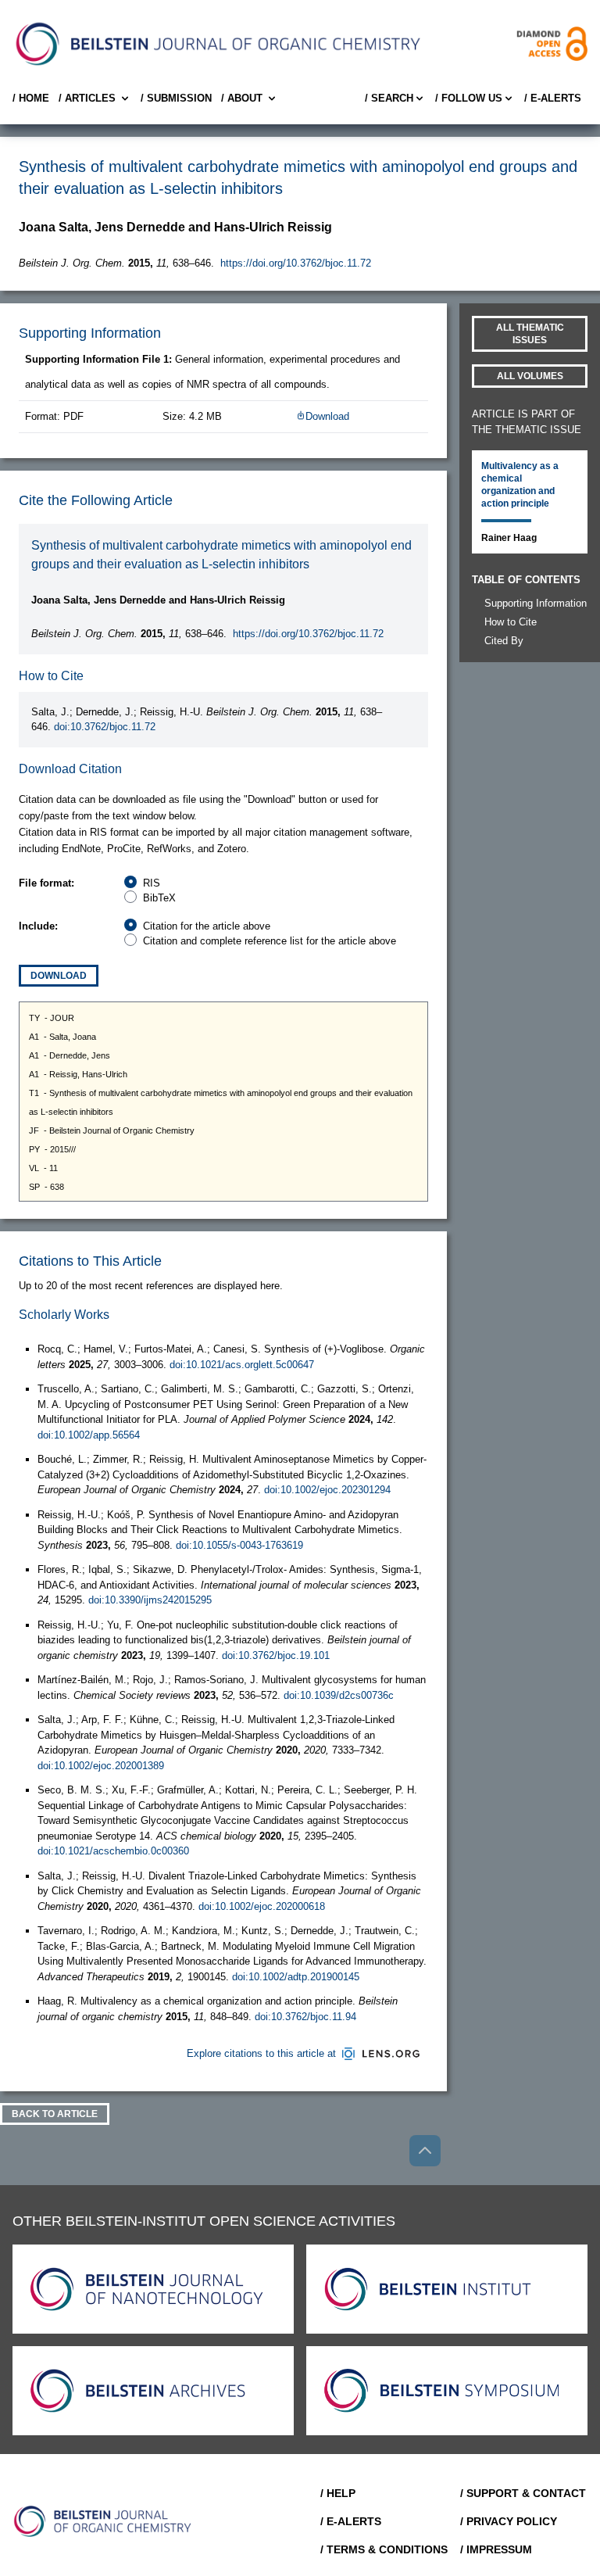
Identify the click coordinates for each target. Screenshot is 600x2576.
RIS (152, 883)
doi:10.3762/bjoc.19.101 (276, 1655)
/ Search (389, 98)
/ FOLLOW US (469, 98)
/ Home (31, 98)
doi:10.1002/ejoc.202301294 (327, 1490)
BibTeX (159, 898)
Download (327, 416)
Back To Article (55, 2114)
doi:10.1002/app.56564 (89, 1435)
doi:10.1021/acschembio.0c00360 (113, 1851)
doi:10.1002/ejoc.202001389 (101, 1766)
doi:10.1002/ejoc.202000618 (262, 1906)
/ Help (338, 2493)
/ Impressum (496, 2549)
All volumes (530, 376)
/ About (242, 98)
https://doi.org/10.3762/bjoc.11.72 (296, 263)
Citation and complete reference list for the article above (270, 941)
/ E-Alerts (553, 98)
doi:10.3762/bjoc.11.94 (305, 2017)
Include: (38, 926)
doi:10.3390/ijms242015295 (150, 1600)
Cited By (504, 641)
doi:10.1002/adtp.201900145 (296, 1977)
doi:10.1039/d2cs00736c (339, 1695)
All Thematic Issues (530, 334)
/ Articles (87, 98)
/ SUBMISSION (176, 98)
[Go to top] (425, 2151)
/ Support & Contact (523, 2493)
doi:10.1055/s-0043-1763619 (239, 1545)
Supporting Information (536, 603)
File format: (46, 883)
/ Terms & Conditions (384, 2549)
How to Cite (511, 622)
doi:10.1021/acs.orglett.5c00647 (242, 1365)
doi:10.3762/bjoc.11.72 (105, 727)
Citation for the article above (207, 926)
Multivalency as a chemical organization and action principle (520, 485)
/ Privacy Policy (509, 2521)
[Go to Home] (103, 2521)
